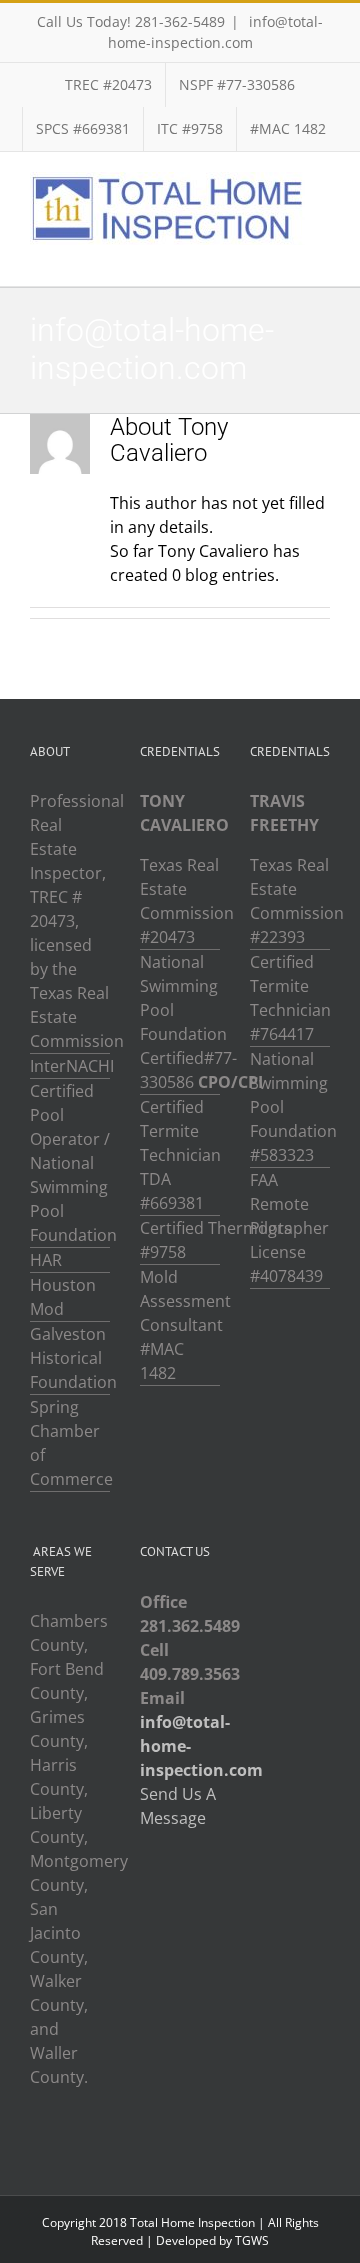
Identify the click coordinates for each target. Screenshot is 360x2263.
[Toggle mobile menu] (322, 255)
